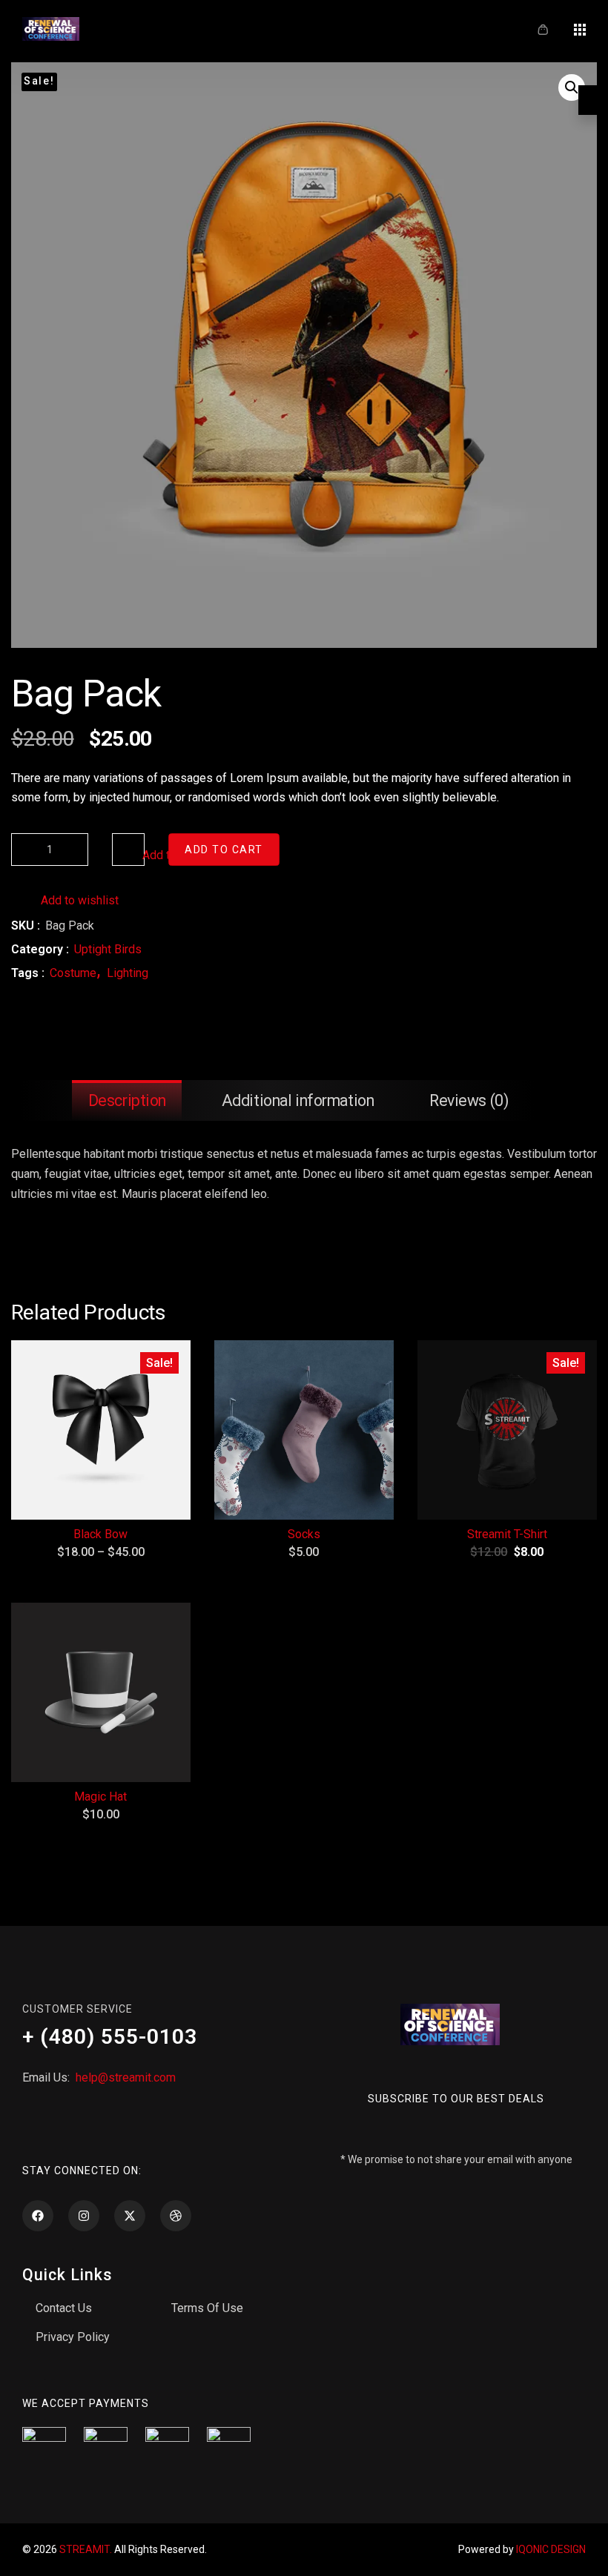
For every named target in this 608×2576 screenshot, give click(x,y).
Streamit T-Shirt (507, 1534)
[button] (572, 87)
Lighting (128, 973)
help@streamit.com (124, 2077)
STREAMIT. (86, 2549)
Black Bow (100, 1534)
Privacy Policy (73, 2337)
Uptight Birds (108, 949)
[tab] (127, 1100)
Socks (304, 1534)
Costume (73, 973)
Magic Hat (100, 1797)
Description (127, 1100)
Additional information (298, 1100)
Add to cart (224, 850)
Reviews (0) (469, 1100)
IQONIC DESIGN (551, 2549)
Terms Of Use (207, 2308)
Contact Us (64, 2308)
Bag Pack (86, 693)
